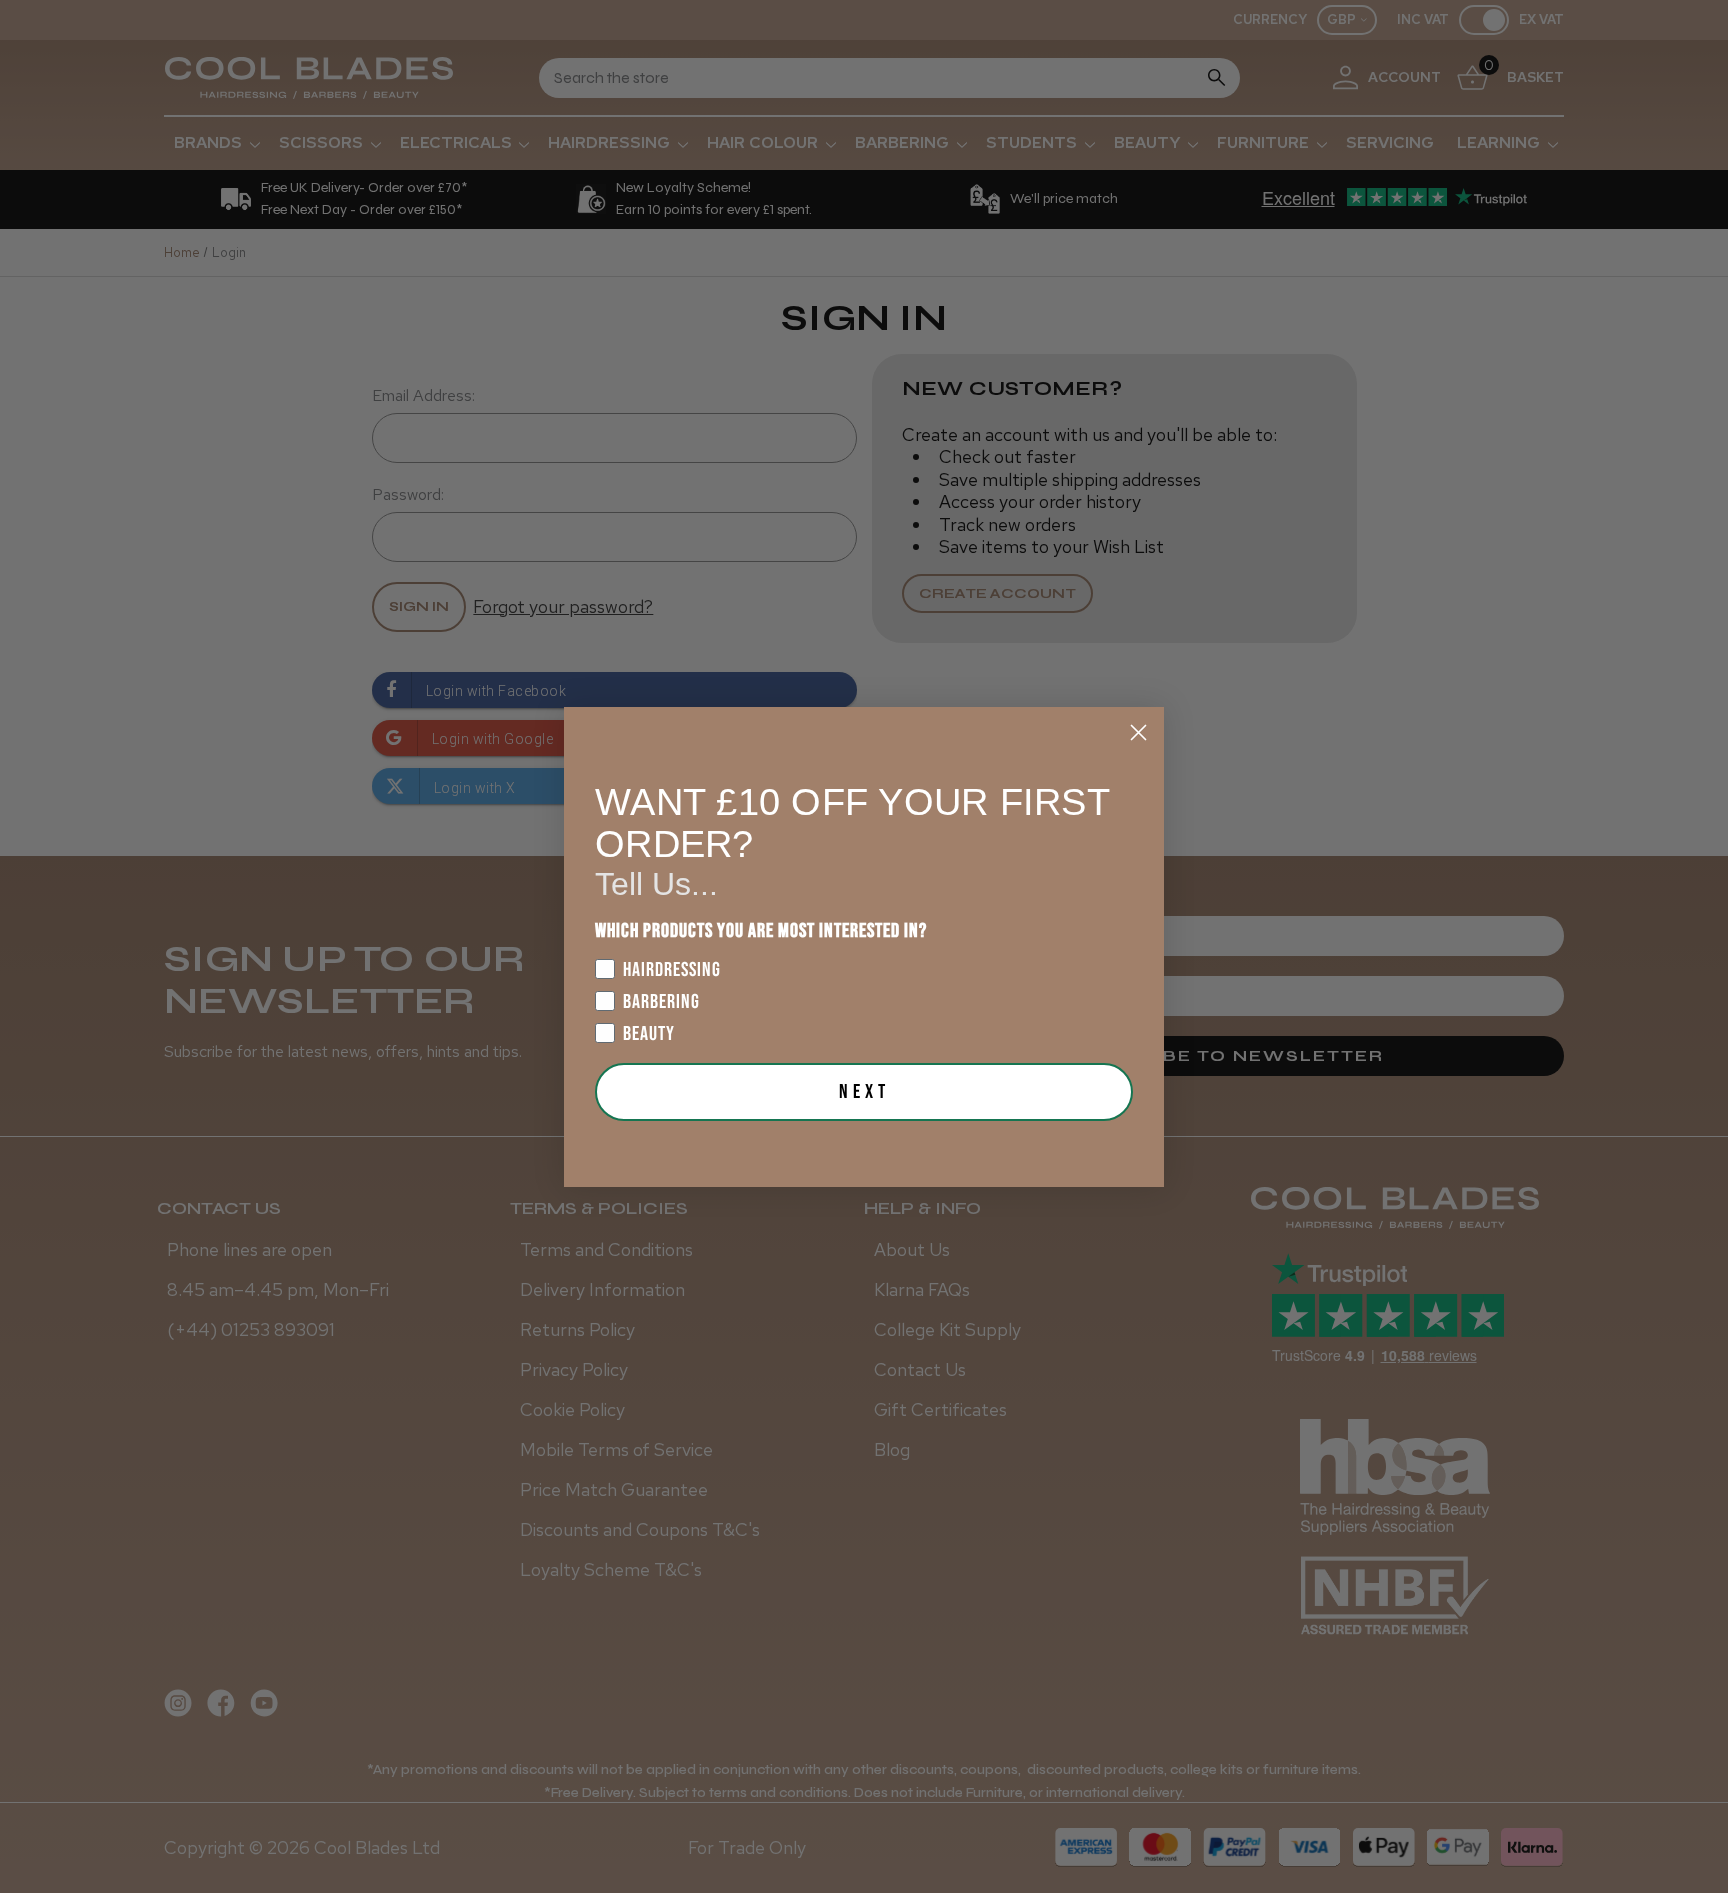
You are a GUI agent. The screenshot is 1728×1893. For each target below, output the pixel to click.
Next (864, 1092)
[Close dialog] (1138, 732)
